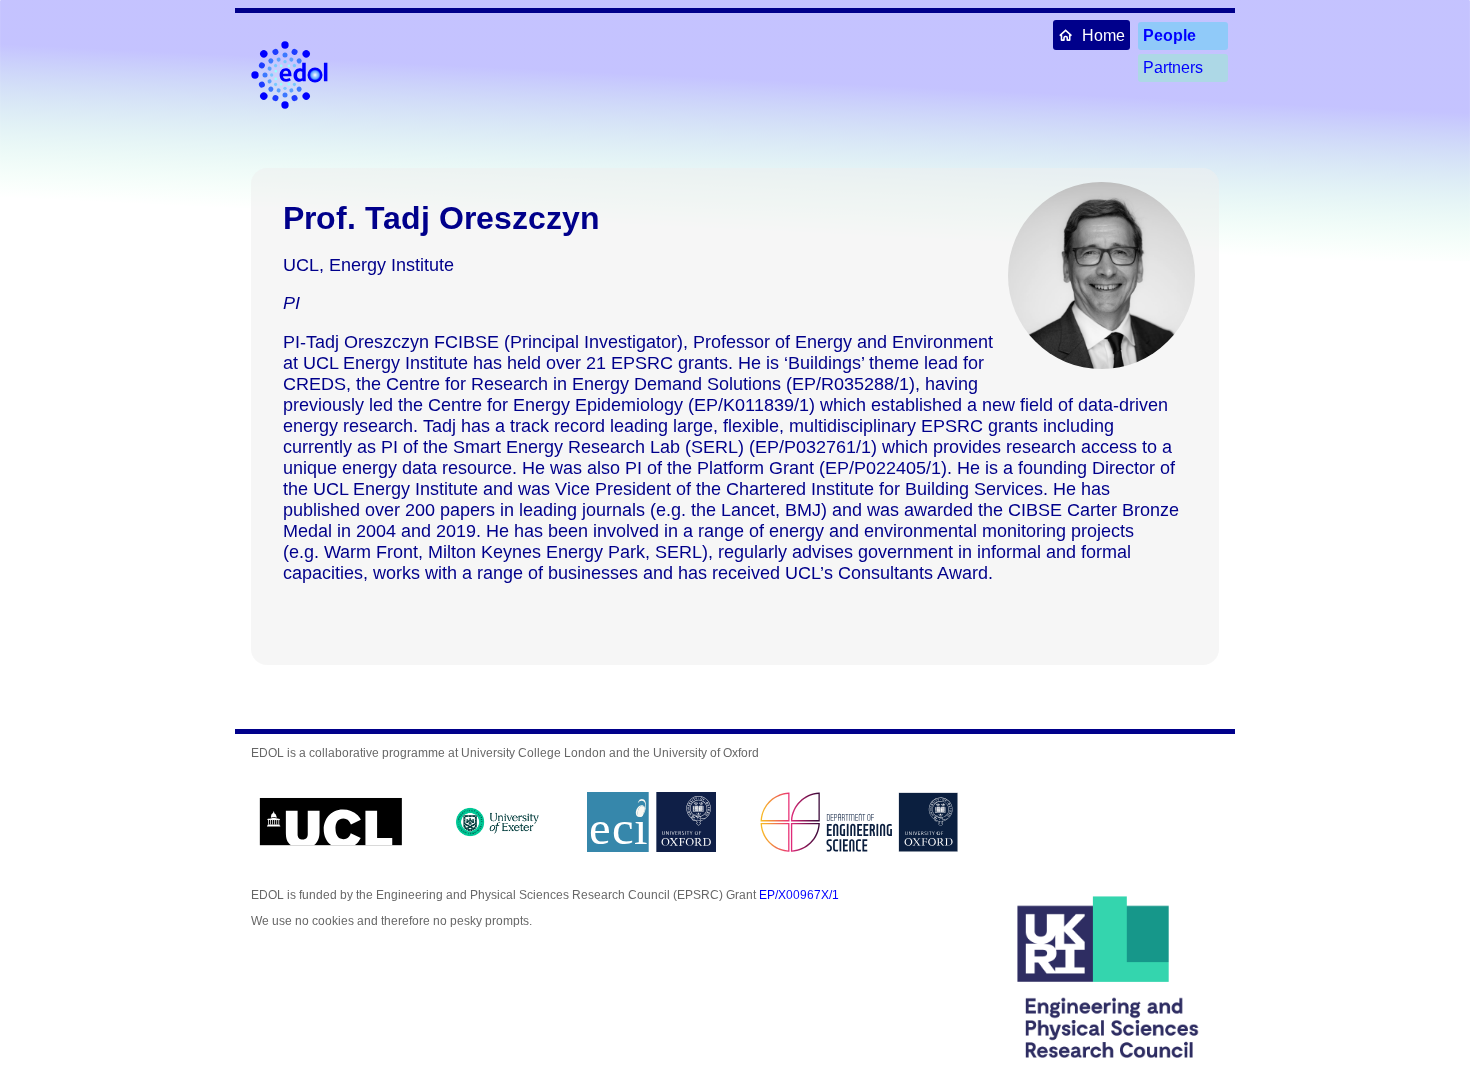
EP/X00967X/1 (799, 895)
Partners (1173, 67)
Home (1103, 35)
